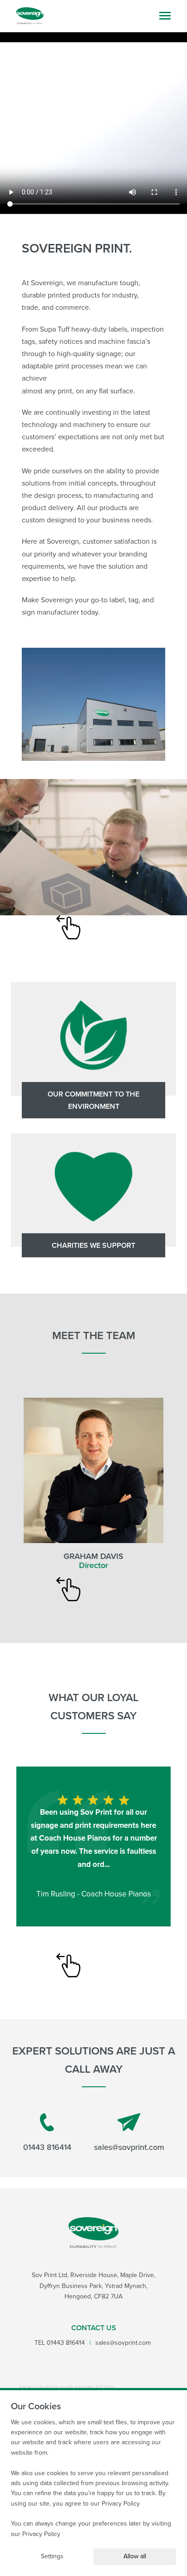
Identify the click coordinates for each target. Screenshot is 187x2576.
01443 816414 (47, 2147)
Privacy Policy (121, 2504)
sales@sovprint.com (129, 2147)
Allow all (135, 2556)
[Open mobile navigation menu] (165, 16)
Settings (52, 2556)
